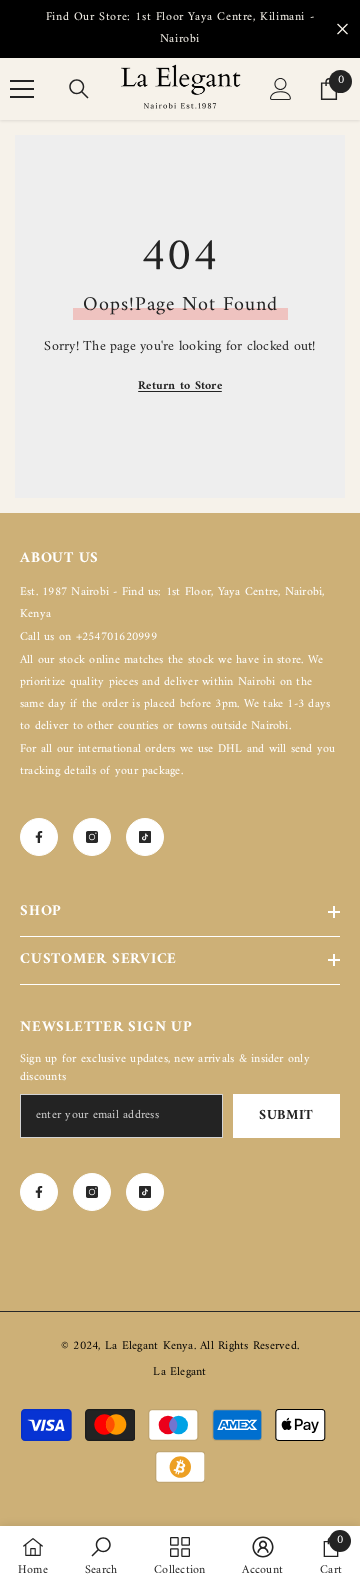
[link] (101, 1557)
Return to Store (180, 386)
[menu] (22, 89)
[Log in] (281, 89)
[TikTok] (145, 837)
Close (342, 29)
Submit (286, 1115)
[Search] (79, 89)
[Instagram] (92, 837)
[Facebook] (39, 837)
